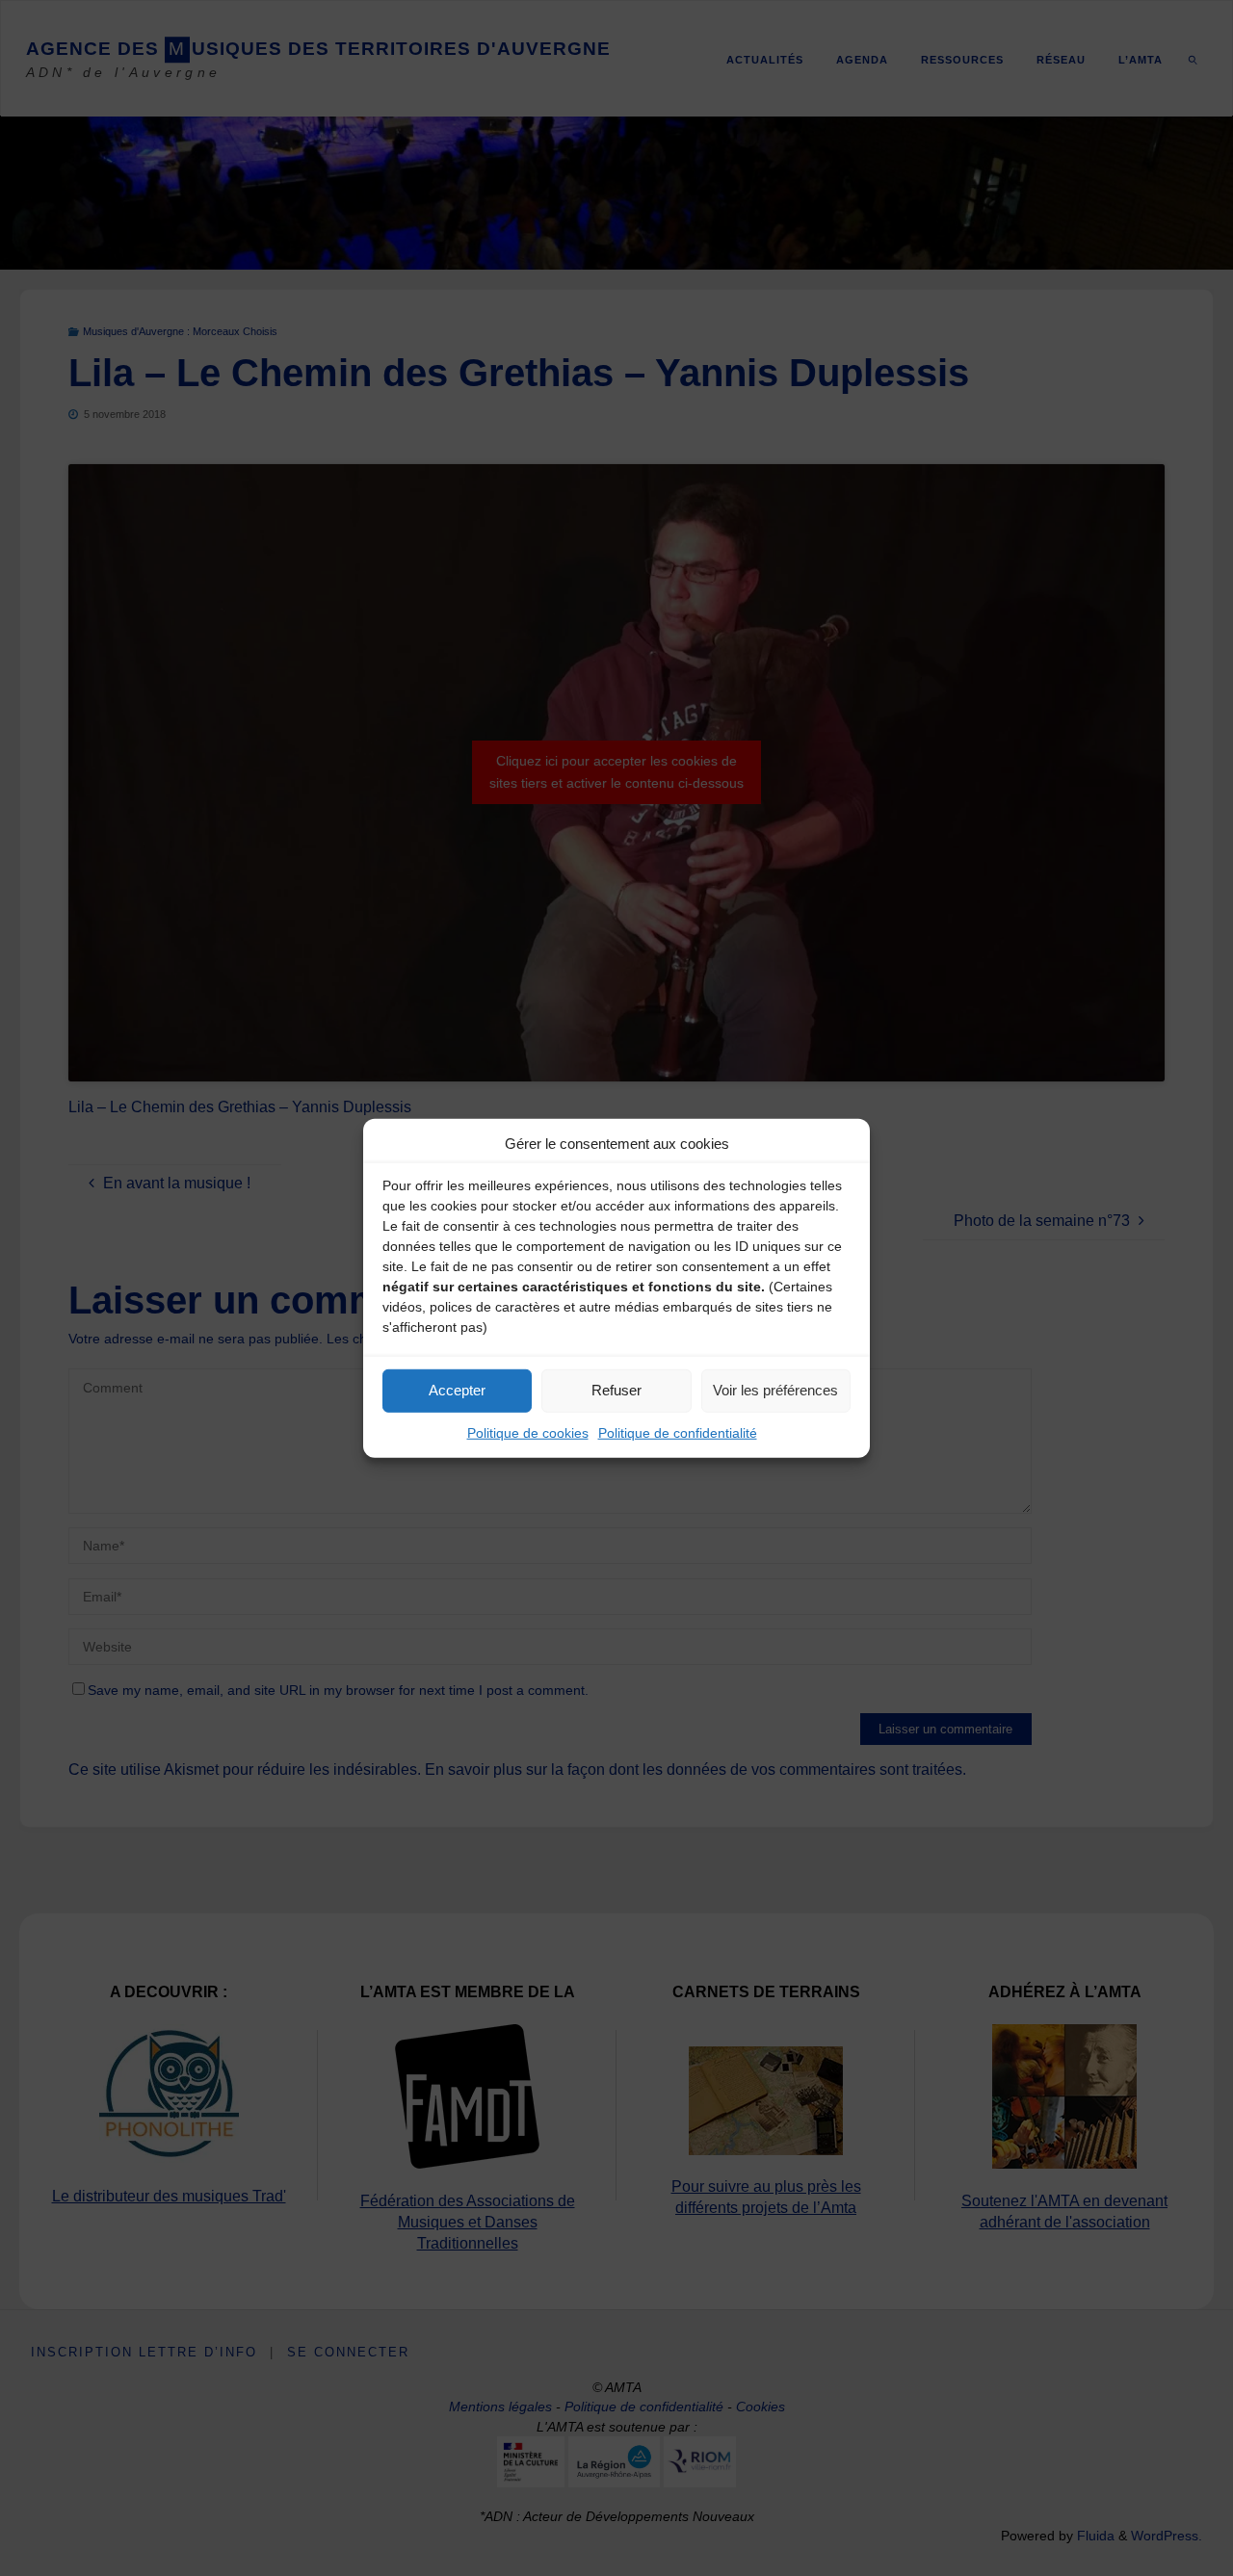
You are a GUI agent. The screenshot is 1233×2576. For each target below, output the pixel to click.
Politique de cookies (528, 1432)
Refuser (616, 1390)
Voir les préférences (775, 1390)
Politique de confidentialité (678, 1432)
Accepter (457, 1390)
